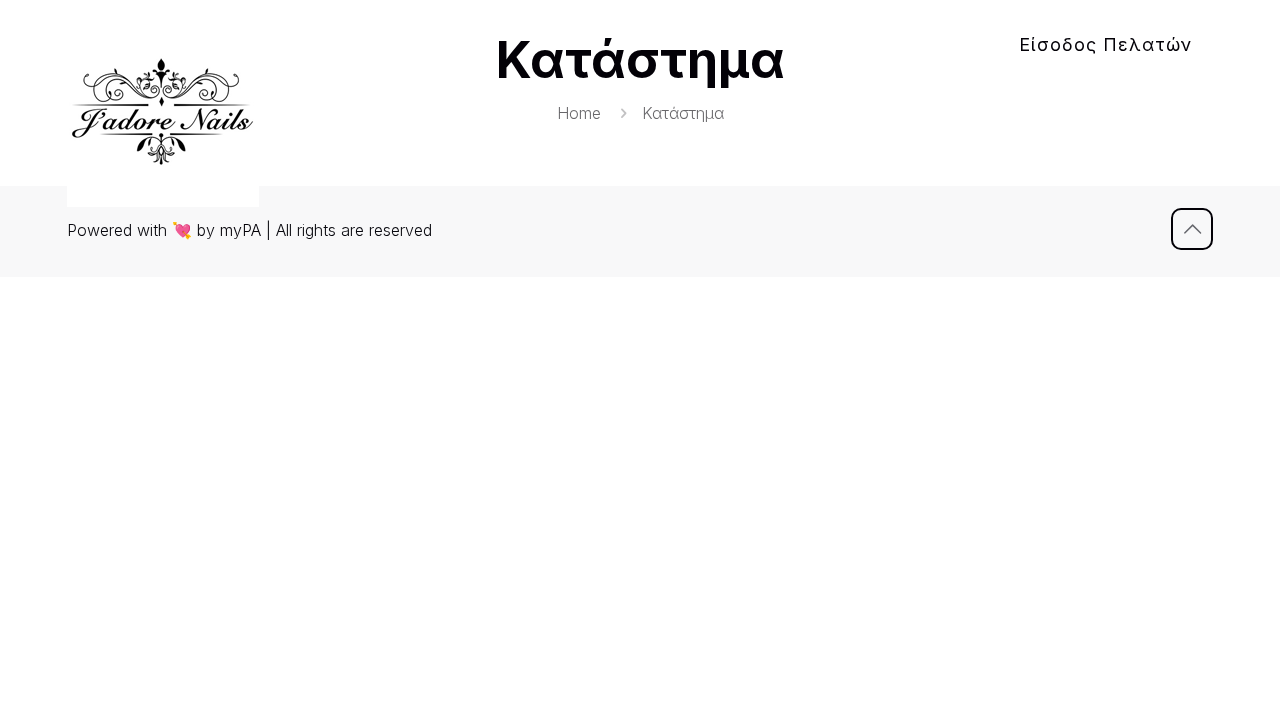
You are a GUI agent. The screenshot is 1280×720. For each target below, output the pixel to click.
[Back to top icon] (1192, 229)
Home (579, 113)
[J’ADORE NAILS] (163, 111)
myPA (240, 230)
